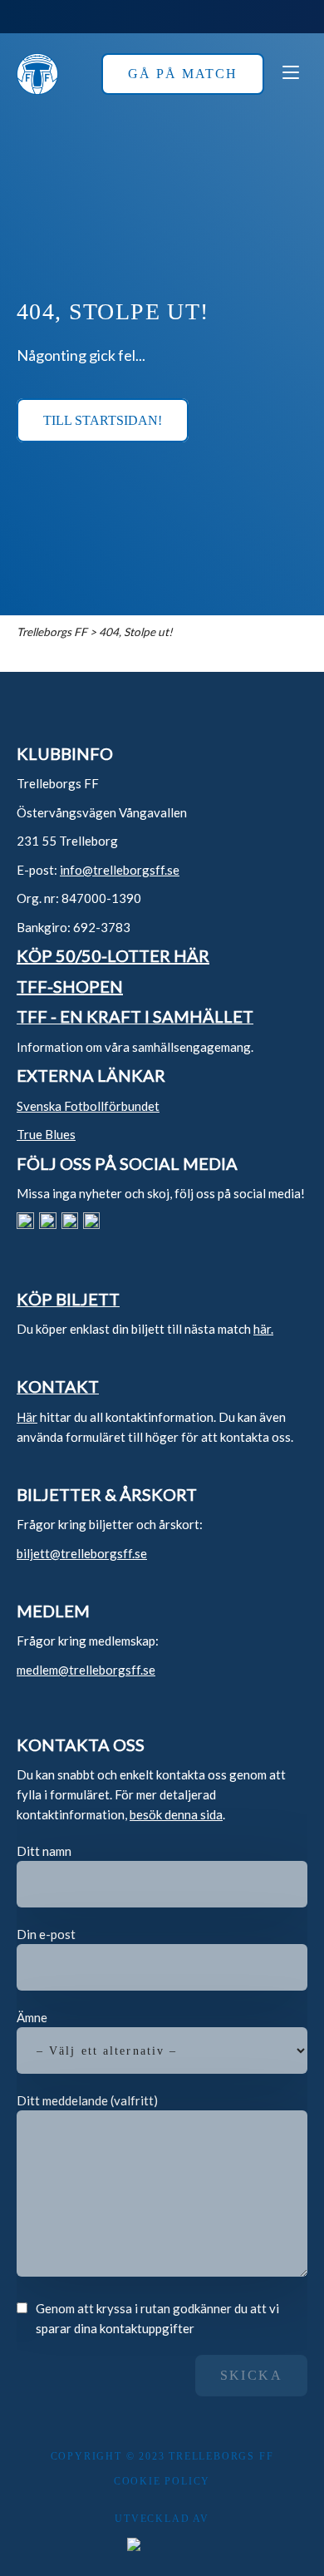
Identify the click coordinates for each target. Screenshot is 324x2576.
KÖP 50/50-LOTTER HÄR (113, 955)
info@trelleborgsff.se (120, 870)
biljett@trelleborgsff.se (82, 1553)
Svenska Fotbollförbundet (88, 1106)
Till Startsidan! (103, 420)
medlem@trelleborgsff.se (86, 1670)
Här (27, 1417)
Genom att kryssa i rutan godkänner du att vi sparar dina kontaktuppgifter (157, 2318)
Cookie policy (162, 2481)
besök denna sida (176, 1814)
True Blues (46, 1134)
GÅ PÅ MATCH (183, 74)
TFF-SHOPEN (70, 986)
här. (263, 1329)
